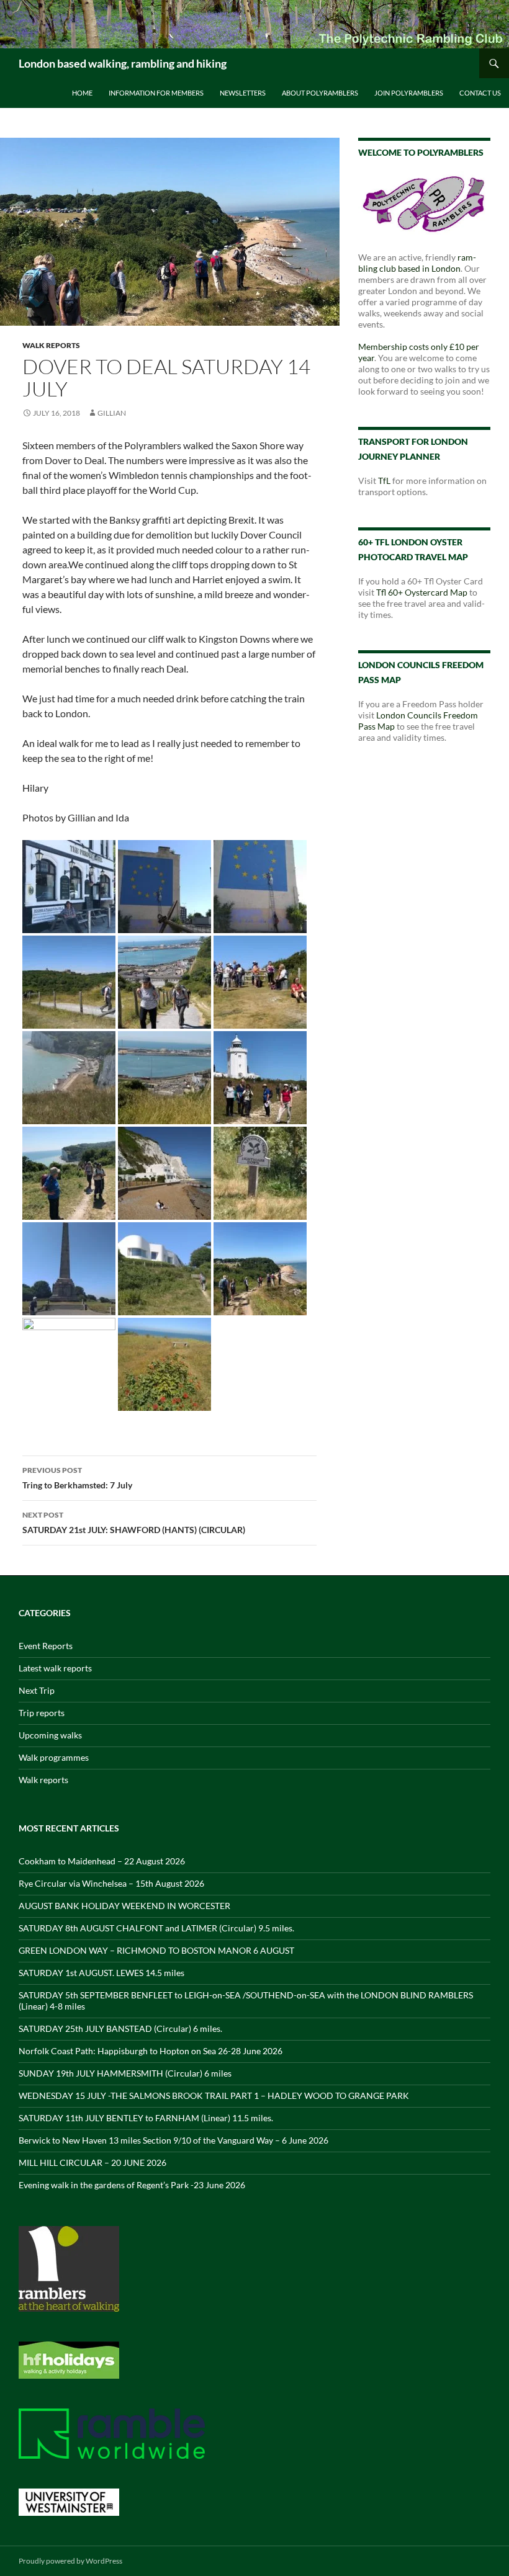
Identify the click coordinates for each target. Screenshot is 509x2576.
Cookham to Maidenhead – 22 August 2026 (102, 1861)
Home (82, 93)
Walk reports (51, 345)
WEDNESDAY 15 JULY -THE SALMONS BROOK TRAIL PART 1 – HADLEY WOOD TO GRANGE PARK (214, 2095)
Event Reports (46, 1646)
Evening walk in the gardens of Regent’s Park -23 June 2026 (132, 2185)
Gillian (112, 413)
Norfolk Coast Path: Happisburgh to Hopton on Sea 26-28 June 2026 (151, 2051)
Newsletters (243, 93)
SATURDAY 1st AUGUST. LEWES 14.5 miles (101, 1973)
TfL (384, 481)
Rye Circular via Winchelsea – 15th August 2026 (111, 1883)
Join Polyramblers (409, 93)
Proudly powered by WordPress (70, 2561)
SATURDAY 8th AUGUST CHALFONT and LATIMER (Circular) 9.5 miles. (156, 1928)
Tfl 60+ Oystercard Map (422, 592)
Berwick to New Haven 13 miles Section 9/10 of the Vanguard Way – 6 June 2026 (173, 2140)
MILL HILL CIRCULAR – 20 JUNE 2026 (92, 2162)
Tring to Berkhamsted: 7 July (77, 1478)
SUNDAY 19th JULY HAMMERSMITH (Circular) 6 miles (125, 2073)
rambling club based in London (417, 263)
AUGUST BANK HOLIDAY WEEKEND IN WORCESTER (124, 1906)
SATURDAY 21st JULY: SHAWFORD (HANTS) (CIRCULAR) (134, 1523)
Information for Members (156, 93)
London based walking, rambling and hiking (123, 63)
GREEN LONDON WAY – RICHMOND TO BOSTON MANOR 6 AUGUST (156, 1950)
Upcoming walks (50, 1735)
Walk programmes (54, 1757)
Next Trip (37, 1690)
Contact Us (480, 93)
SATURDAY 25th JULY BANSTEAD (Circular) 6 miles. (120, 2028)
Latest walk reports (55, 1668)
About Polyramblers (320, 93)
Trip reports (42, 1713)
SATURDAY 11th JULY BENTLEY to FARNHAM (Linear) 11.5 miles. (146, 2118)
